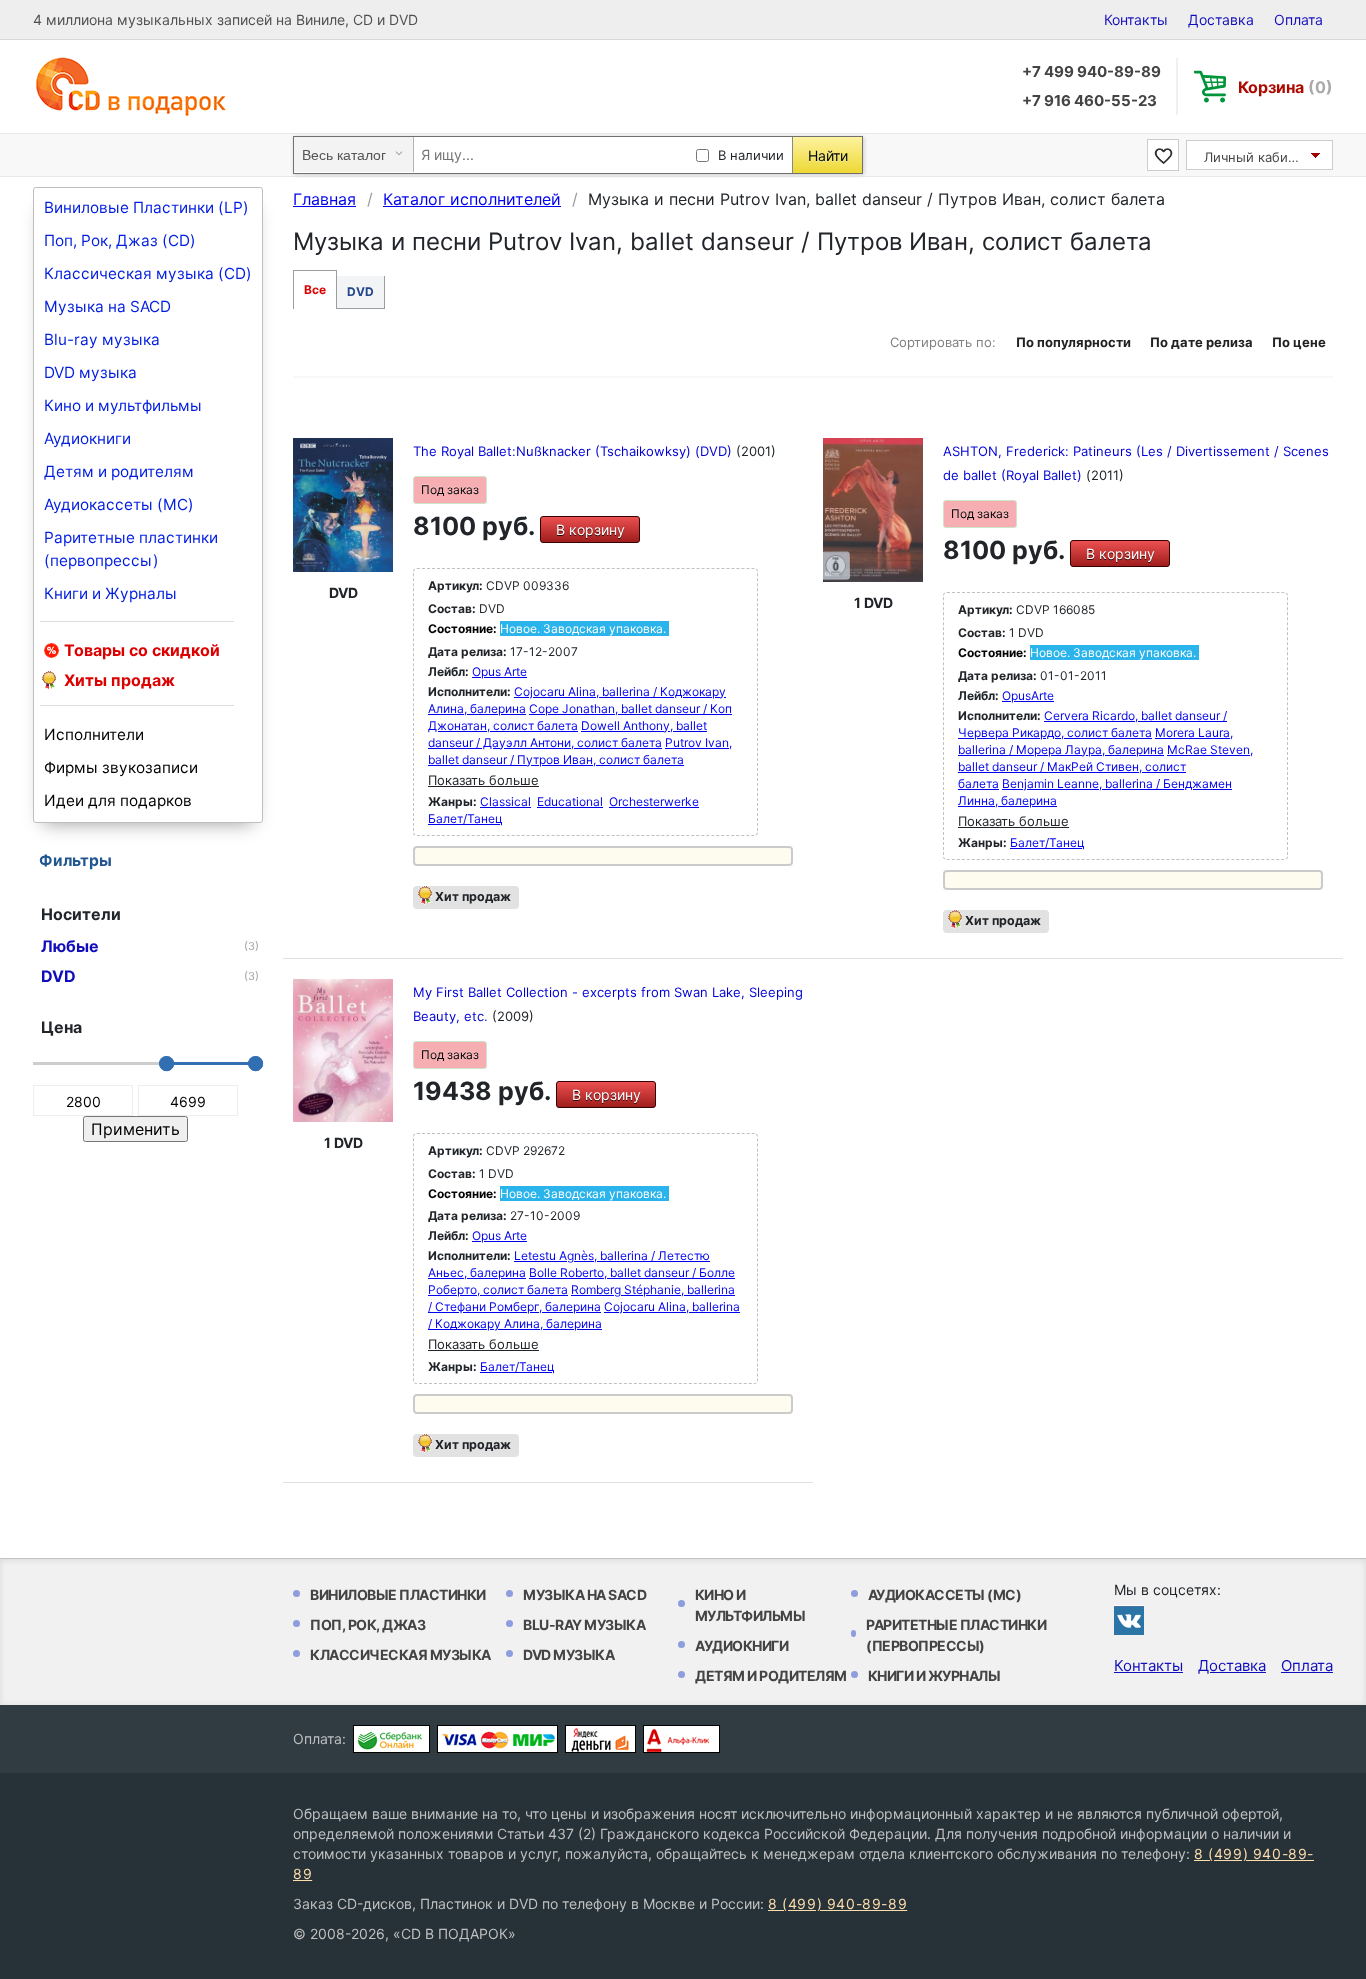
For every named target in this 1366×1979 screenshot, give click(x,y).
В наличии (751, 155)
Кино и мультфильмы (123, 405)
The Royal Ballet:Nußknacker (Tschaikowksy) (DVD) (574, 451)
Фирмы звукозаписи (121, 767)
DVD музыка (90, 372)
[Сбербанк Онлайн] (391, 1739)
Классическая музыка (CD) (148, 273)
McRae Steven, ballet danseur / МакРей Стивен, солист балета (1105, 766)
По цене (1299, 342)
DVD (360, 291)
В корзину (590, 529)
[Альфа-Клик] (681, 1739)
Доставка (1221, 19)
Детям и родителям (119, 471)
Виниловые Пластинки (398, 1594)
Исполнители (94, 734)
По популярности (1073, 342)
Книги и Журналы (110, 593)
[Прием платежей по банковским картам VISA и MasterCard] (497, 1739)
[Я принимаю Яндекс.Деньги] (600, 1739)
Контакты (1136, 19)
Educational (570, 801)
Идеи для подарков (118, 800)
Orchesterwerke (654, 801)
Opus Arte (499, 671)
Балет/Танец (465, 818)
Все (315, 289)
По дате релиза (1201, 342)
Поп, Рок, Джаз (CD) (120, 240)
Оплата (1298, 19)
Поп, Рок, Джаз (367, 1624)
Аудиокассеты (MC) (119, 504)
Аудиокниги (87, 438)
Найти (828, 155)
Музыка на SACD (107, 306)
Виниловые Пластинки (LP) (146, 207)
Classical (505, 801)
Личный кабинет (1257, 157)
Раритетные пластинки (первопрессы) (131, 549)
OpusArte (1028, 695)
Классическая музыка (400, 1654)
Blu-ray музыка (102, 339)
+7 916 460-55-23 (1089, 100)
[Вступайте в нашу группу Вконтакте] (1129, 1620)
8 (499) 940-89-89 (837, 1903)
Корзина (1285, 87)
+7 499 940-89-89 (1091, 71)
